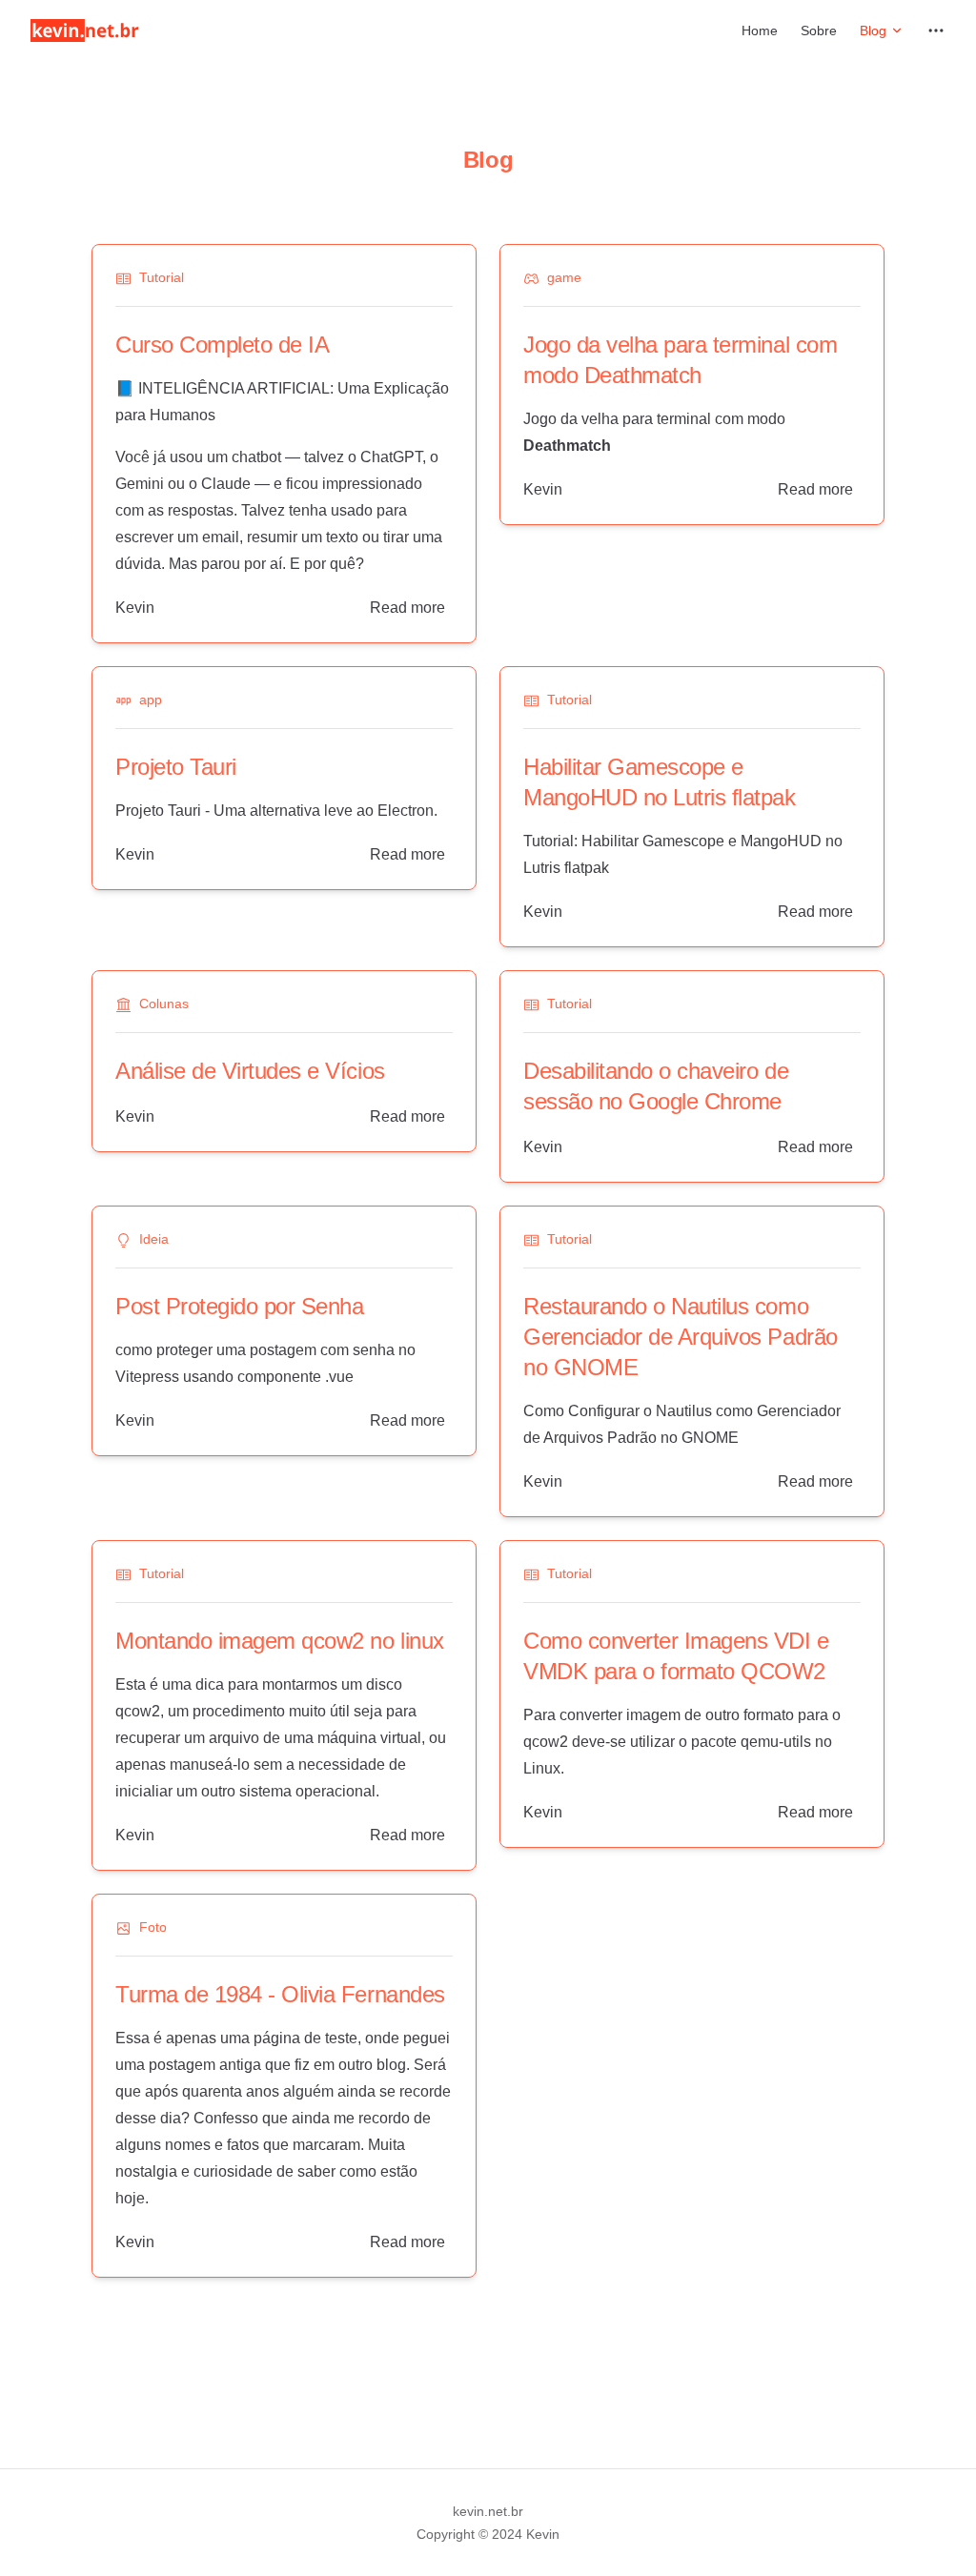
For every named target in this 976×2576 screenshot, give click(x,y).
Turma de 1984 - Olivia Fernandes (280, 1994)
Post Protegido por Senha (239, 1306)
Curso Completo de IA (222, 345)
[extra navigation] (936, 30)
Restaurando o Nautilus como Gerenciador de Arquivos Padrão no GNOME (681, 1337)
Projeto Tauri (176, 767)
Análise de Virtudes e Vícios (250, 1071)
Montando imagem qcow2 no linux (280, 1641)
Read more (407, 608)
